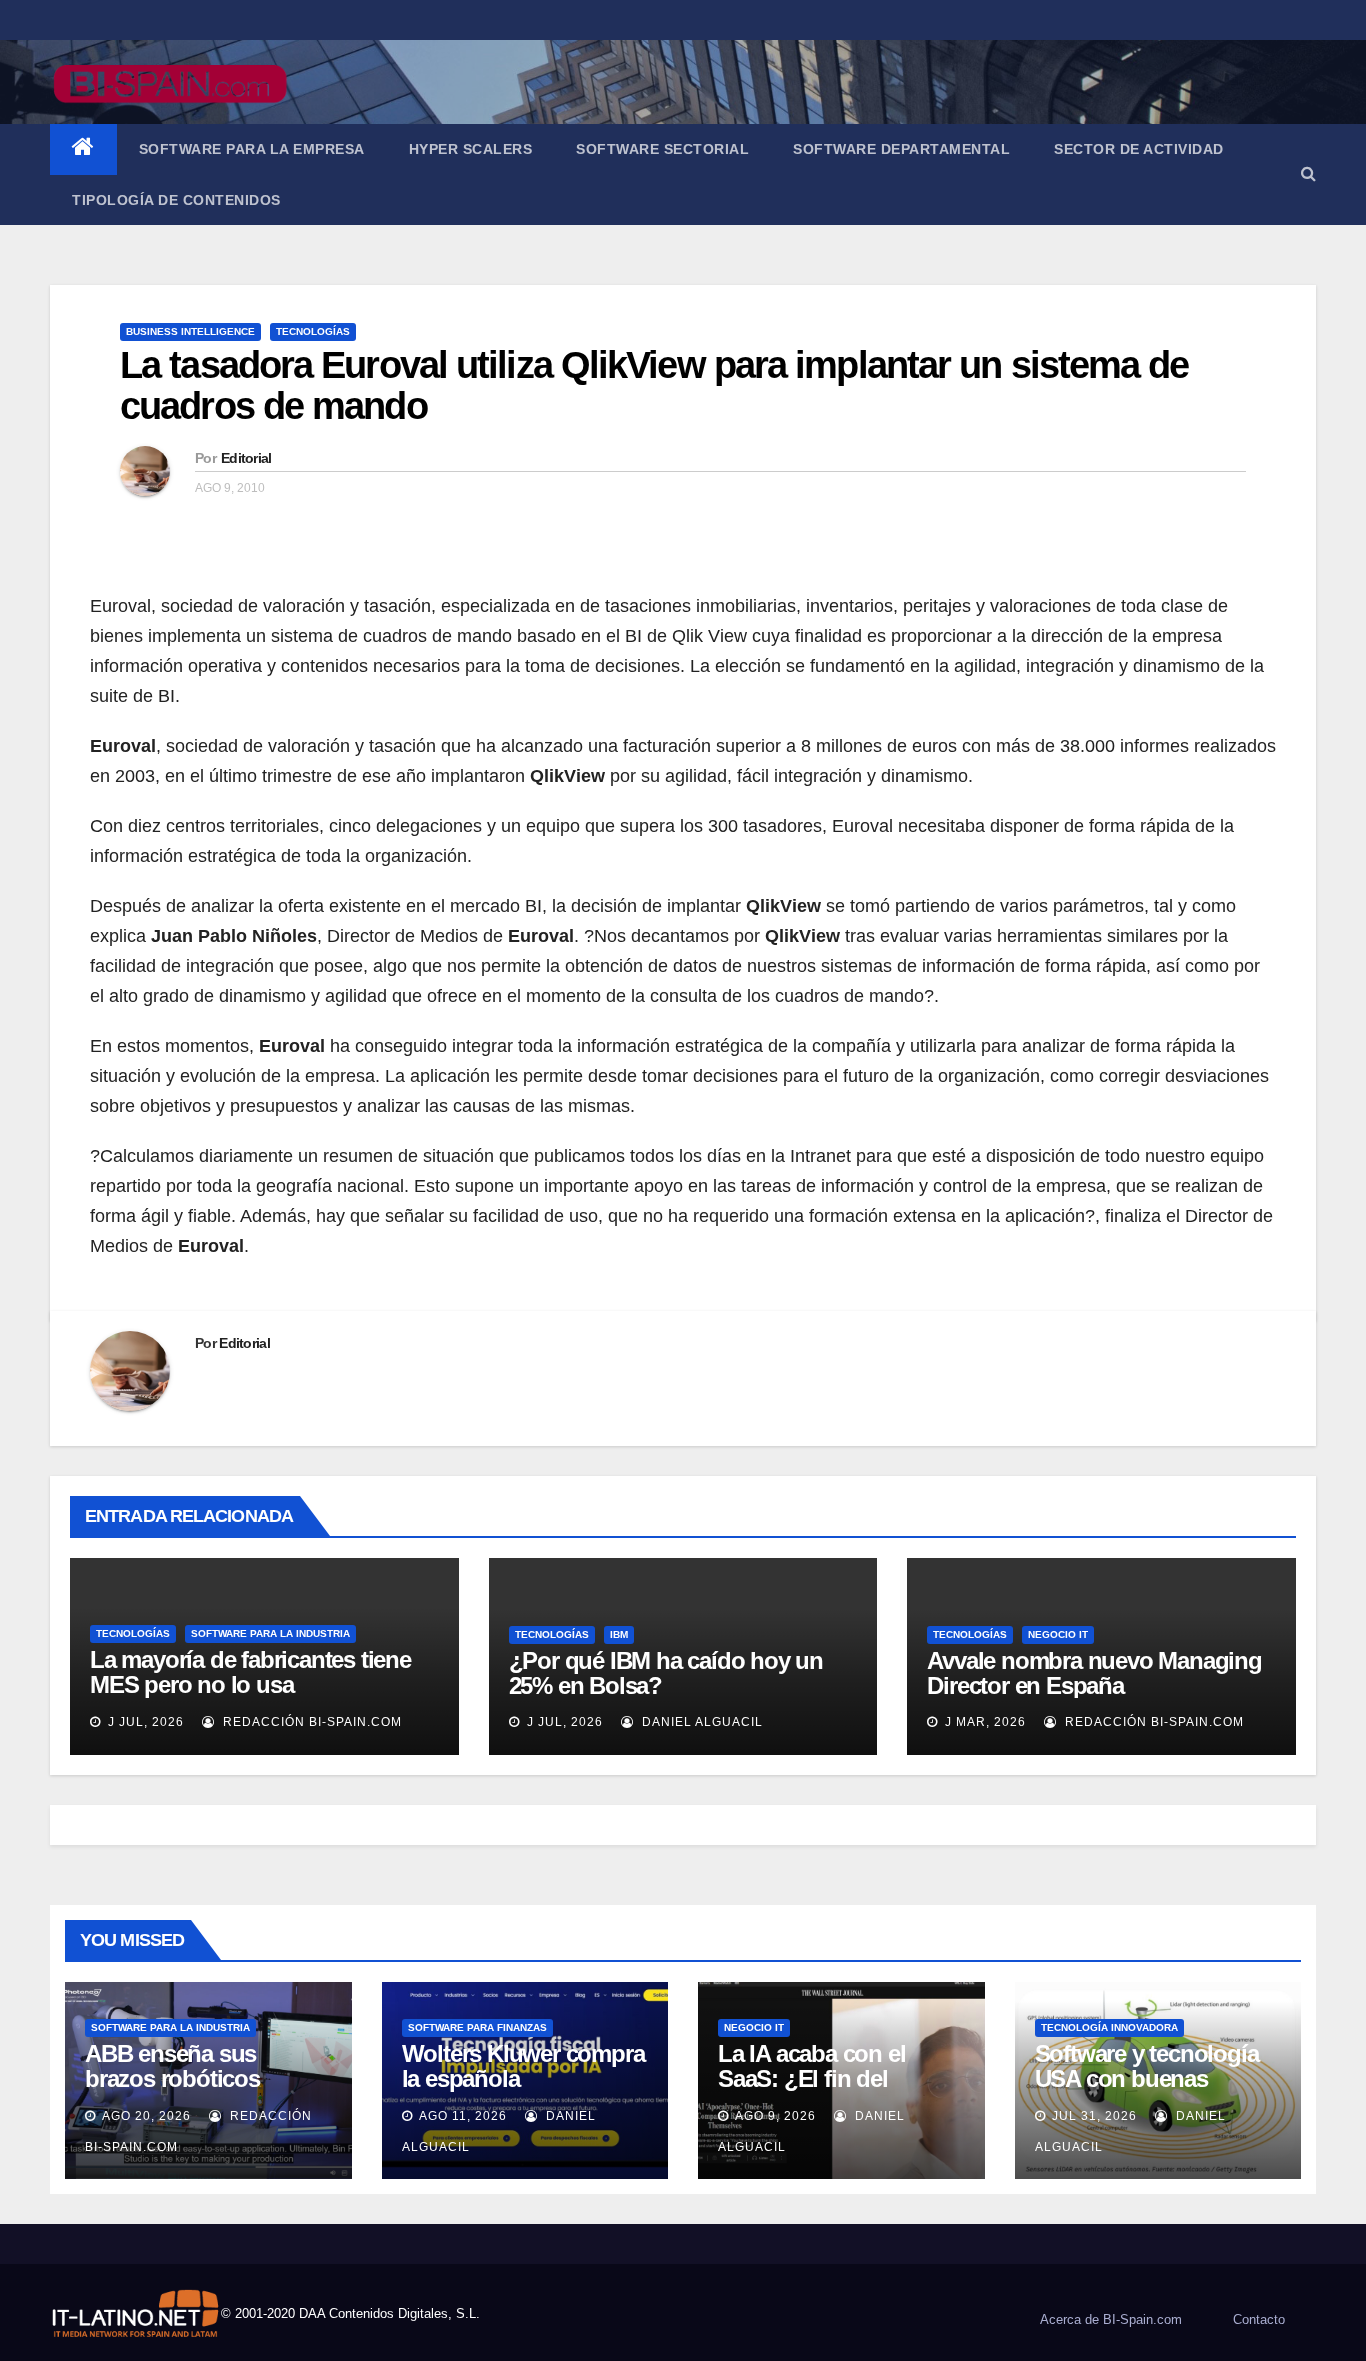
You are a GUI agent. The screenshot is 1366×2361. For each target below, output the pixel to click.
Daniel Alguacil (700, 1722)
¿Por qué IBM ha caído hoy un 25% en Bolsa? (666, 1673)
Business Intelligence (190, 331)
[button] (1308, 173)
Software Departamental (901, 149)
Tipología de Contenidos (176, 200)
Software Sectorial (662, 149)
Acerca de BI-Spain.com (1111, 2319)
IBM (619, 1634)
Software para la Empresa (252, 149)
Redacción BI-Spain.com (310, 1722)
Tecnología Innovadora (1109, 2027)
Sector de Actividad (1139, 149)
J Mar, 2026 (983, 1722)
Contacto (1259, 2319)
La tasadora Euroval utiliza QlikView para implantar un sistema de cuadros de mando (654, 386)
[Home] (83, 149)
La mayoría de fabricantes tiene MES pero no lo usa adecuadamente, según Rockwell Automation (260, 1697)
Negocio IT (1058, 1634)
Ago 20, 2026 (146, 2116)
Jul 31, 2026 (1094, 2116)
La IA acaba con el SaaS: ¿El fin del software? (811, 2078)
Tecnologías (313, 331)
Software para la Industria (270, 1633)
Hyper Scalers (471, 149)
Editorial (246, 458)
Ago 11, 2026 (463, 2116)
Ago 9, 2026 (775, 2116)
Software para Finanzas (477, 2027)
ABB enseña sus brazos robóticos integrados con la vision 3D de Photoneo (203, 2091)
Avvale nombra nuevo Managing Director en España (1094, 1673)
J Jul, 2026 (144, 1722)
